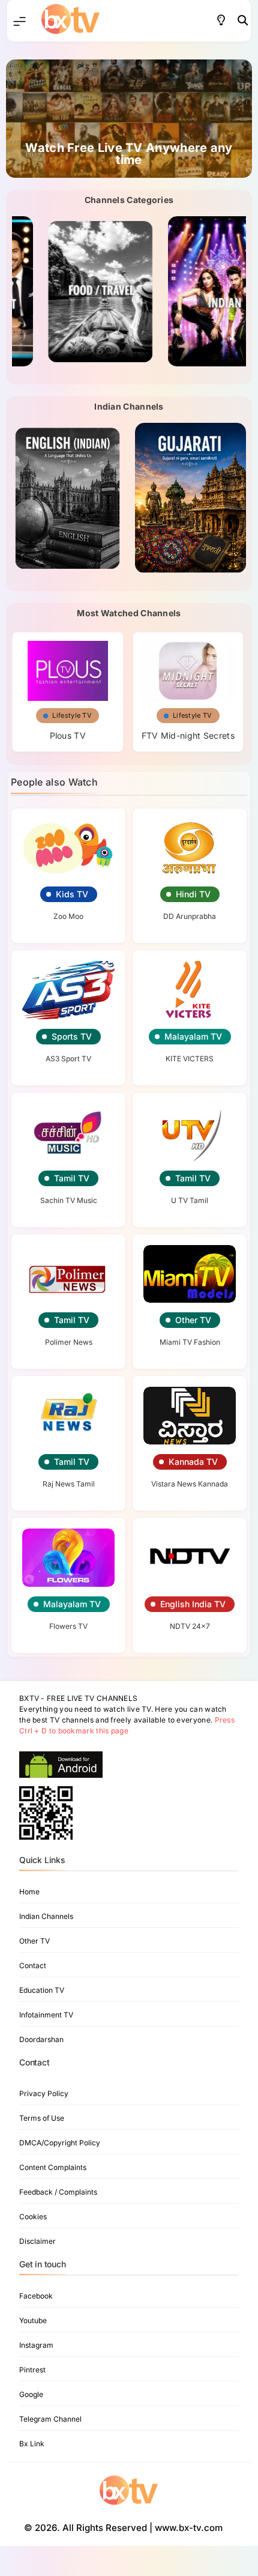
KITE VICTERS (190, 1059)
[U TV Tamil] (190, 1132)
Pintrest (32, 2370)
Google (31, 2394)
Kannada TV (193, 1462)
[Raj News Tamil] (68, 1416)
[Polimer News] (68, 1274)
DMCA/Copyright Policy (60, 2143)
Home (29, 1892)
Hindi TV (193, 894)
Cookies (33, 2217)
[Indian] (190, 291)
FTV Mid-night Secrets (188, 735)
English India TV (193, 1604)
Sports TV (72, 1036)
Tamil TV (72, 1178)
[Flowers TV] (68, 1557)
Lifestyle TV (72, 715)
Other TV (193, 1320)
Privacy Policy (44, 2093)
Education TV (42, 1990)
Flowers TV (68, 1626)
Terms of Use (42, 2118)
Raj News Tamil (69, 1484)
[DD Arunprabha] (190, 848)
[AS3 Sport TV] (68, 990)
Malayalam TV (193, 1036)
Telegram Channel (50, 2419)
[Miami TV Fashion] (190, 1274)
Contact (33, 1965)
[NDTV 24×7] (190, 1557)
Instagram (36, 2345)
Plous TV (68, 735)
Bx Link (32, 2444)
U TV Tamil (190, 1200)
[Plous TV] (68, 667)
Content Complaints (53, 2167)
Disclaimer (37, 2241)
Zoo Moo (68, 916)
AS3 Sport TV (68, 1059)
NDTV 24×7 (190, 1626)
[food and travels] (67, 291)
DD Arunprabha (190, 916)
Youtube (33, 2320)
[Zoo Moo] (68, 848)
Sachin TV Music (69, 1200)
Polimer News (69, 1342)
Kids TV (72, 894)
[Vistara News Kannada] (190, 1416)
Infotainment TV (46, 2015)
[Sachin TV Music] (68, 1132)
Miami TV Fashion (190, 1342)
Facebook (36, 2296)
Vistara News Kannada (190, 1484)
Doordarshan (41, 2039)
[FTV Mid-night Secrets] (188, 667)
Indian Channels (46, 1916)
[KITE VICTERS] (190, 990)
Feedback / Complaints (58, 2192)
